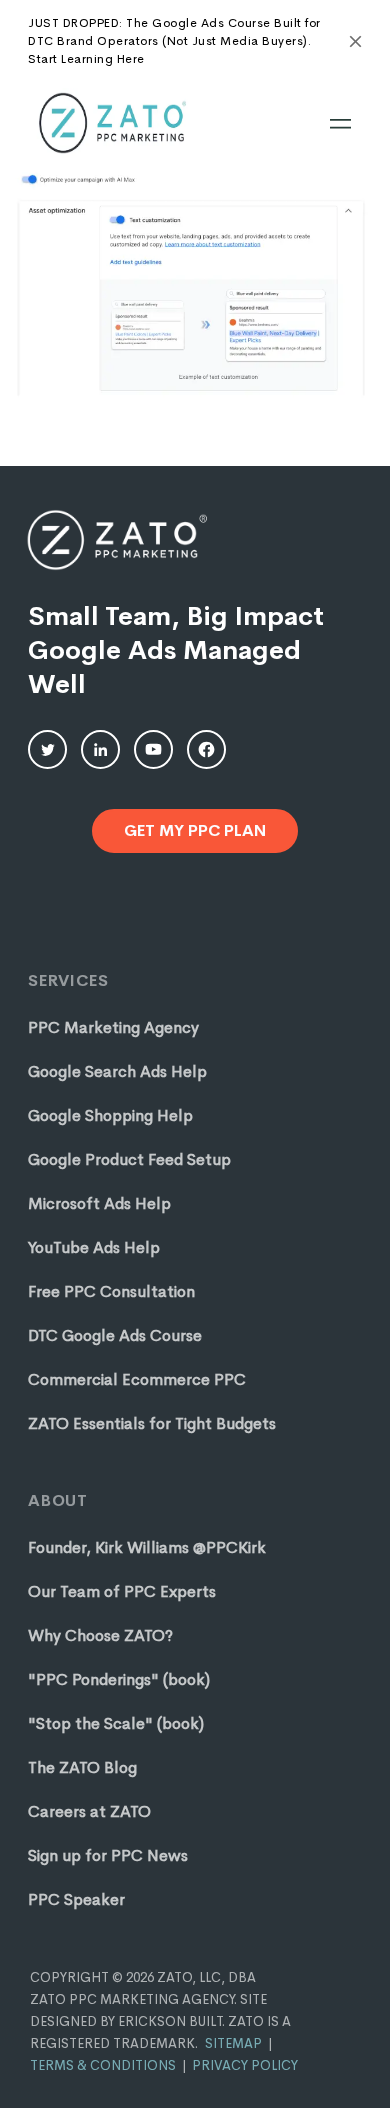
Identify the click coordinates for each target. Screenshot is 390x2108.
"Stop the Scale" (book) (116, 1723)
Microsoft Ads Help (99, 1203)
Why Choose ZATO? (100, 1635)
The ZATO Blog (82, 1767)
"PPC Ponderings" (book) (119, 1679)
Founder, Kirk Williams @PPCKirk (147, 1547)
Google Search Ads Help (117, 1071)
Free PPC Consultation (111, 1291)
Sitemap (233, 2043)
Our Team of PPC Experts (122, 1591)
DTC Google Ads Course (115, 1335)
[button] (340, 123)
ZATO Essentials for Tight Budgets (152, 1423)
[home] (111, 123)
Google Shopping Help (110, 1115)
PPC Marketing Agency (113, 1027)
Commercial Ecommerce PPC (137, 1379)
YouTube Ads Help (94, 1247)
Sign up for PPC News (108, 1855)
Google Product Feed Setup (129, 1159)
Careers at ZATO (89, 1811)
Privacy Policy (245, 2065)
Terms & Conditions (103, 2065)
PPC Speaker (76, 1899)
